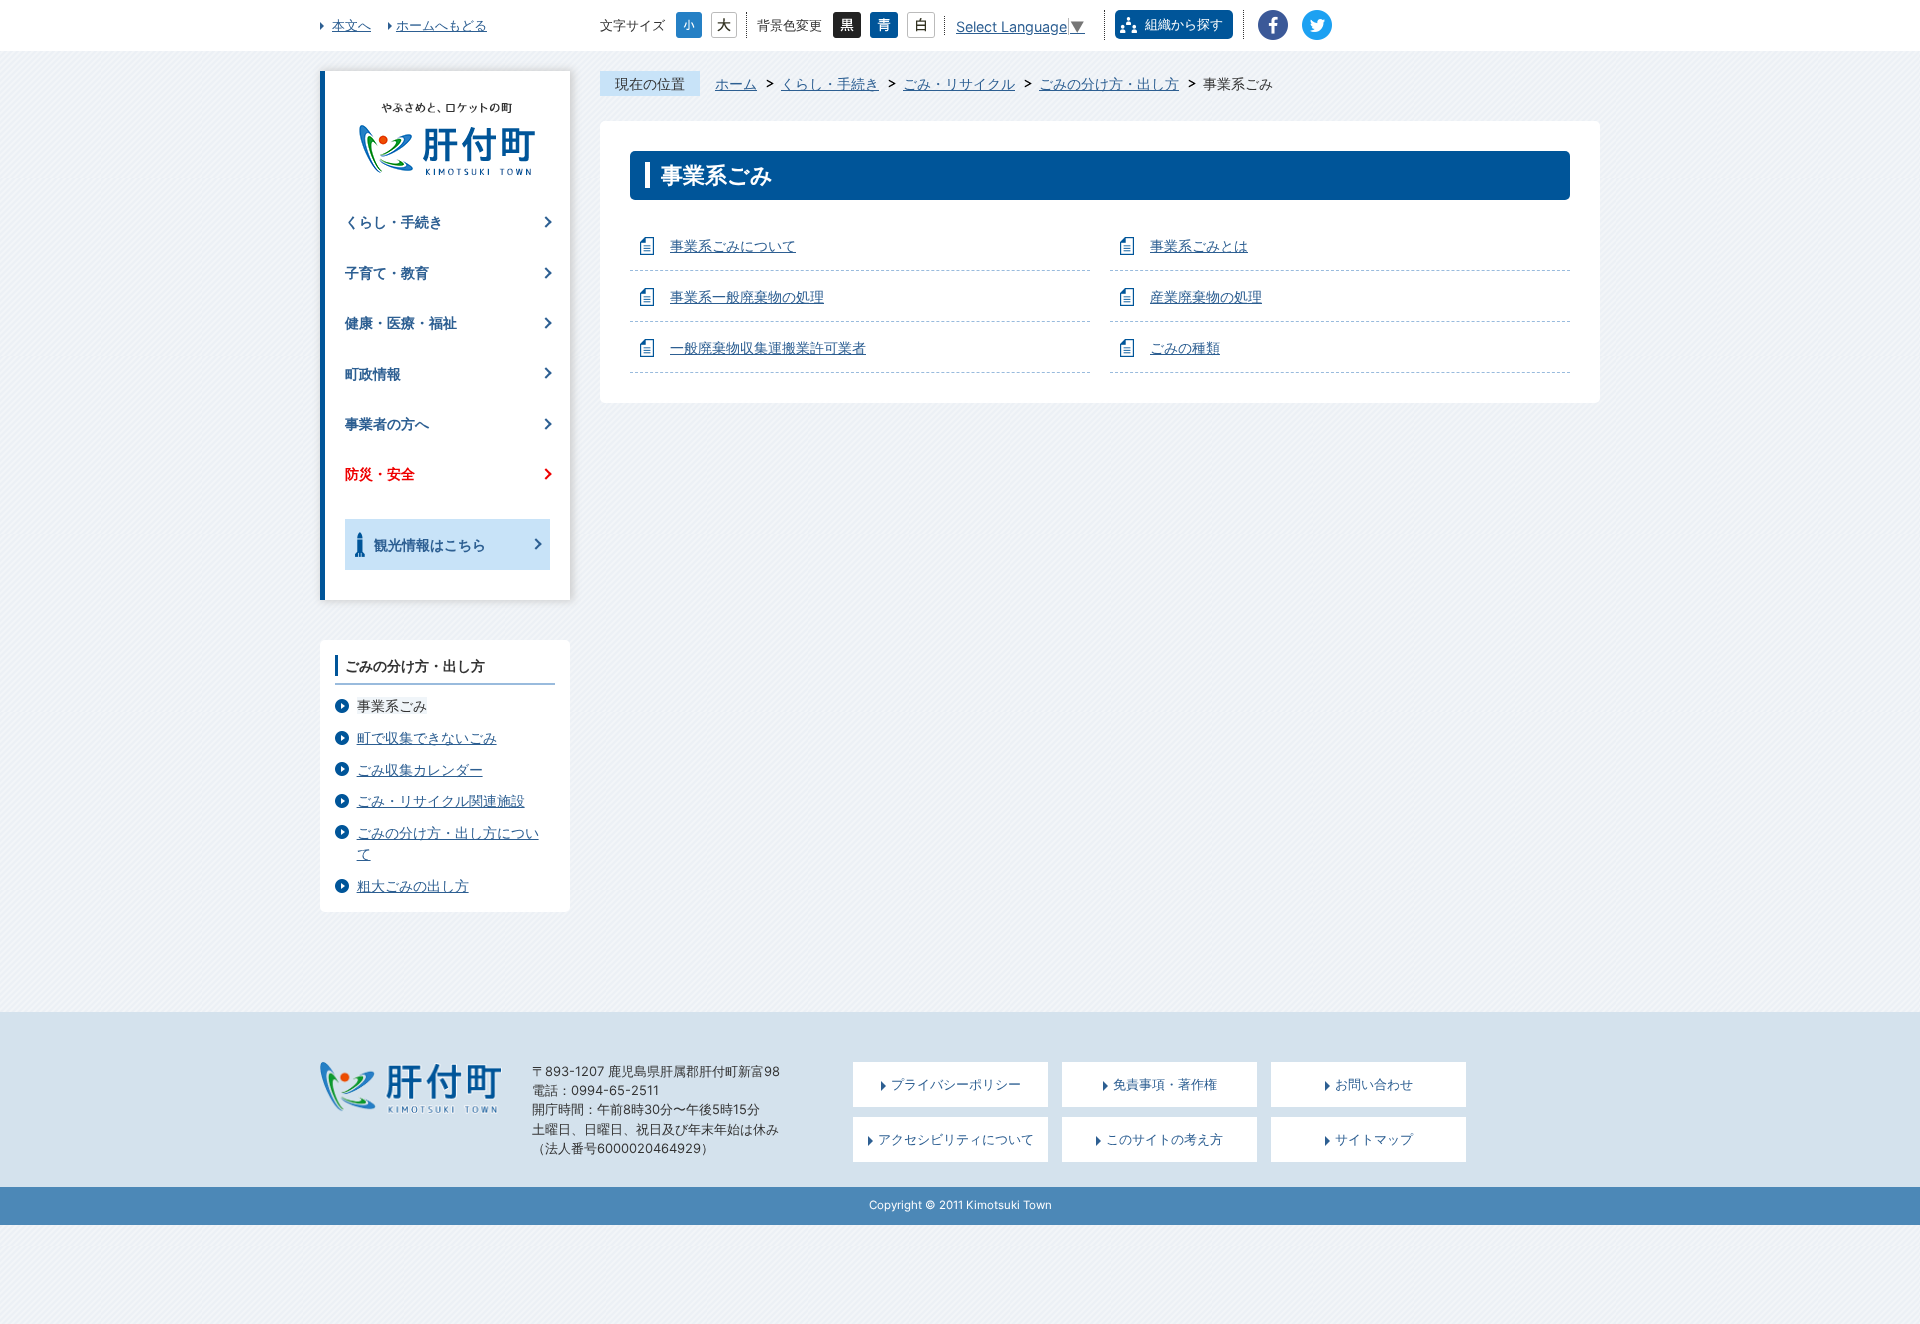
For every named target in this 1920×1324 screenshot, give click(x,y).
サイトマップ (1374, 1139)
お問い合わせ (1374, 1084)
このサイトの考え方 (1164, 1139)
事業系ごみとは (1199, 245)
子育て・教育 (387, 272)
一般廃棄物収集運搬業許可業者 (768, 347)
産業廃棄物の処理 (1206, 296)
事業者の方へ (387, 423)
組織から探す (1184, 24)
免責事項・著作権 (1165, 1084)
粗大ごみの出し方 (413, 885)
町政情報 (373, 373)
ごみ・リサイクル (959, 83)
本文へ (351, 25)
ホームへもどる (441, 25)
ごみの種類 (1185, 347)
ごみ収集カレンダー (420, 769)
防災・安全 (380, 473)
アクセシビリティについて (956, 1139)
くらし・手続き (830, 83)
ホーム (736, 83)
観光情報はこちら (430, 544)
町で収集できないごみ (427, 737)
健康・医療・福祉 (401, 322)
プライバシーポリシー (956, 1084)
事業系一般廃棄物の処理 (747, 296)
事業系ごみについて (733, 245)
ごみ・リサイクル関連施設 (441, 800)
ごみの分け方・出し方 (1109, 83)
